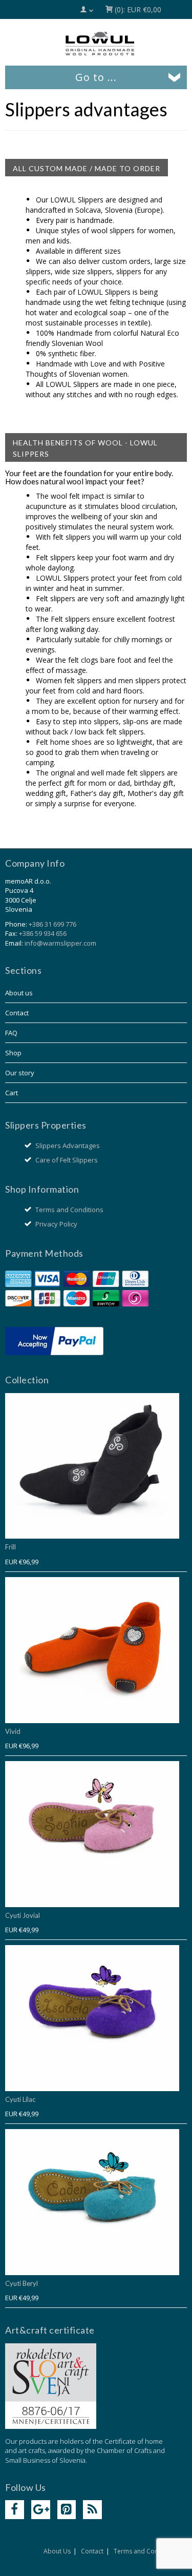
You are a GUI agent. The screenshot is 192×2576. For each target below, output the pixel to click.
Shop (13, 1053)
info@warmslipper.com (60, 943)
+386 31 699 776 (52, 924)
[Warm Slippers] (100, 44)
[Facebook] (15, 2510)
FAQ (11, 1033)
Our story (20, 1073)
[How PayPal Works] (54, 1340)
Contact (17, 1013)
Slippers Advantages (68, 1146)
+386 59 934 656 (43, 933)
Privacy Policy (56, 1224)
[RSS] (92, 2510)
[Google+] (41, 2510)
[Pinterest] (67, 2510)
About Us (57, 2551)
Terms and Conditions (69, 1210)
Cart (12, 1093)
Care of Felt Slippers (67, 1160)
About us (19, 993)
